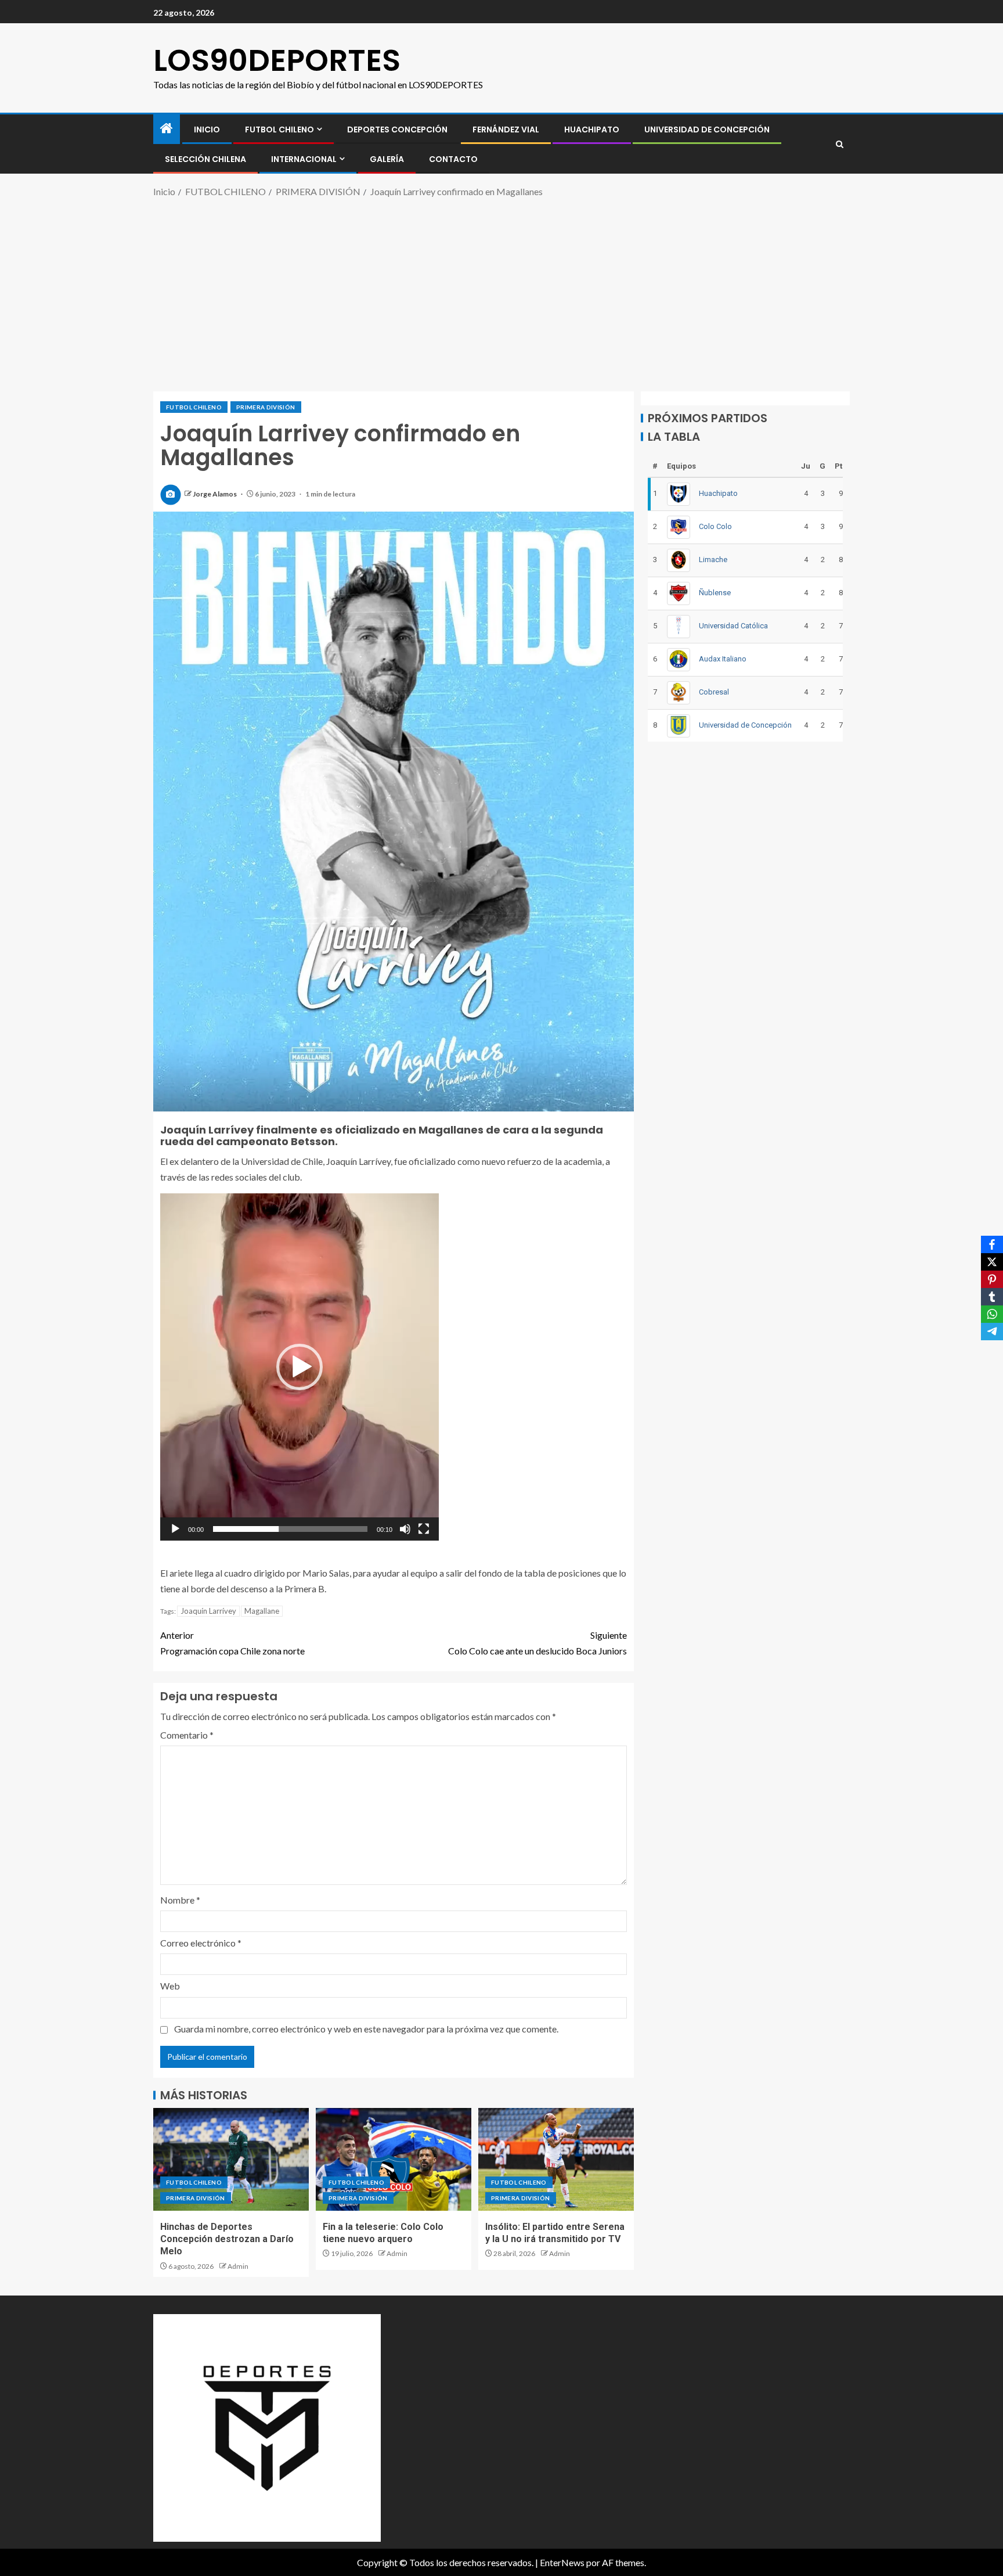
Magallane (262, 1611)
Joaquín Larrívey (208, 1611)
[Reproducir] (175, 1529)
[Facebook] (992, 1244)
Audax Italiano (723, 659)
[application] (300, 1367)
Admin (238, 2266)
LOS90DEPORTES (277, 60)
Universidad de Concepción (707, 129)
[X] (992, 1262)
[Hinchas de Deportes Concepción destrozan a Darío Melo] (231, 2159)
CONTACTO (453, 159)
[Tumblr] (992, 1297)
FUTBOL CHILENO (279, 129)
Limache (713, 560)
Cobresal (714, 692)
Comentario (187, 1735)
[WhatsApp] (992, 1314)
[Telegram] (992, 1332)
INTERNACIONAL (304, 159)
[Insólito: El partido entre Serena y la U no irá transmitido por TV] (556, 2159)
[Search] (840, 144)
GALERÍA (387, 159)
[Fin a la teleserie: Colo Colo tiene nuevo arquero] (394, 2159)
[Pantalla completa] (424, 1529)
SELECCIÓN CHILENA (205, 159)
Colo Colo (715, 526)
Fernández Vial (506, 129)
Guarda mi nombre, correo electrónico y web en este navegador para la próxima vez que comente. (366, 2029)
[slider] (290, 1529)
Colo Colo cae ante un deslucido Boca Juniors (537, 1643)
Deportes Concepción (397, 129)
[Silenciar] (405, 1529)
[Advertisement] (501, 293)
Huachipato (592, 129)
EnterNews (562, 2562)
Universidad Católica (733, 626)
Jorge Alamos (215, 494)
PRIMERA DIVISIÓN (266, 407)
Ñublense (715, 593)
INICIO (207, 129)
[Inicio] (167, 129)
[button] (300, 1367)
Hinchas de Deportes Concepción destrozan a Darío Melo (227, 2239)
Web (170, 1986)
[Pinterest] (992, 1279)
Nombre (180, 1900)
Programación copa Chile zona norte (232, 1643)
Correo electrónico (201, 1943)
